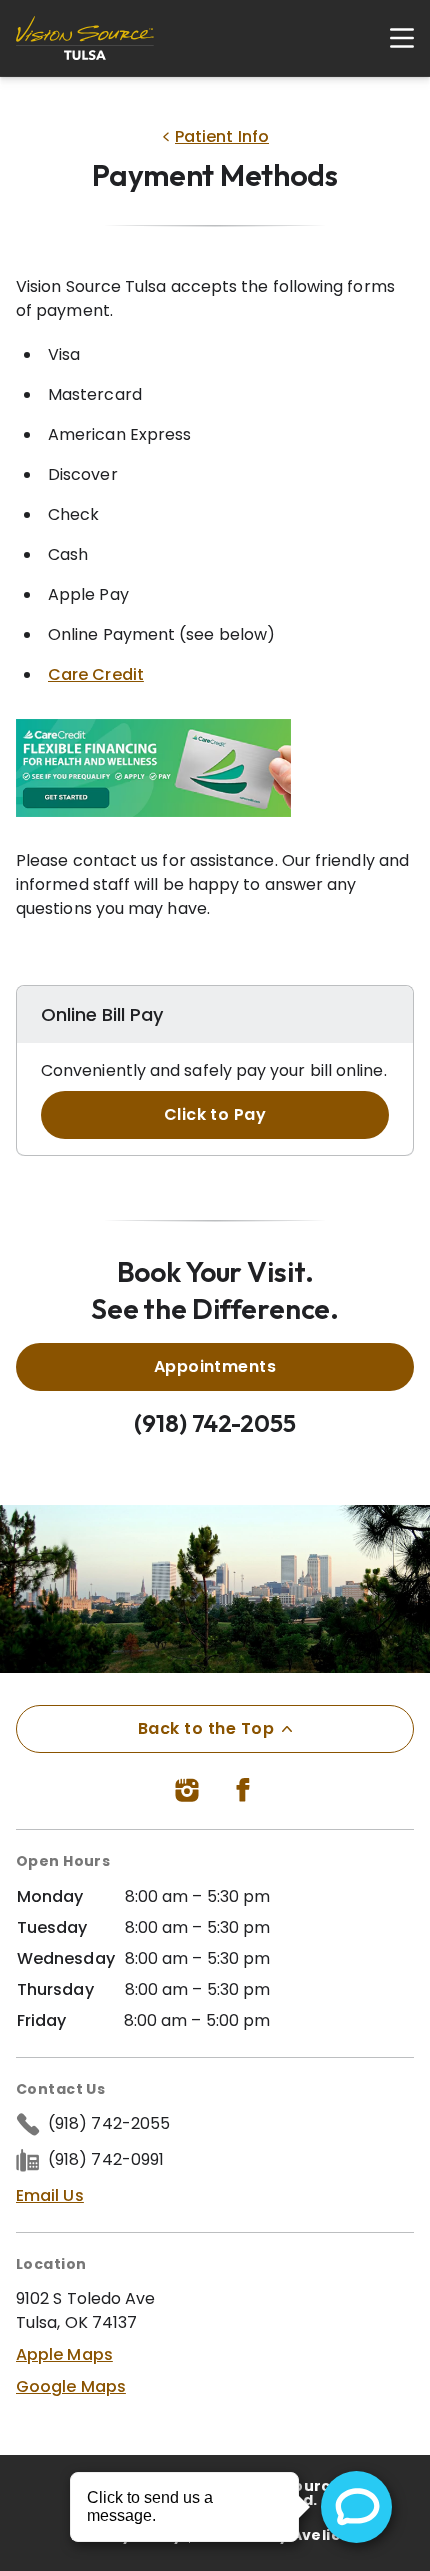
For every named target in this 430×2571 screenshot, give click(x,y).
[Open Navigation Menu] (392, 38)
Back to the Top (206, 1728)
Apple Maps (64, 2354)
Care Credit (96, 674)
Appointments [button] (215, 1366)
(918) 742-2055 (214, 1423)
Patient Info (222, 136)
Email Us (50, 2195)
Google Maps (71, 2386)
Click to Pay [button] (215, 1114)
